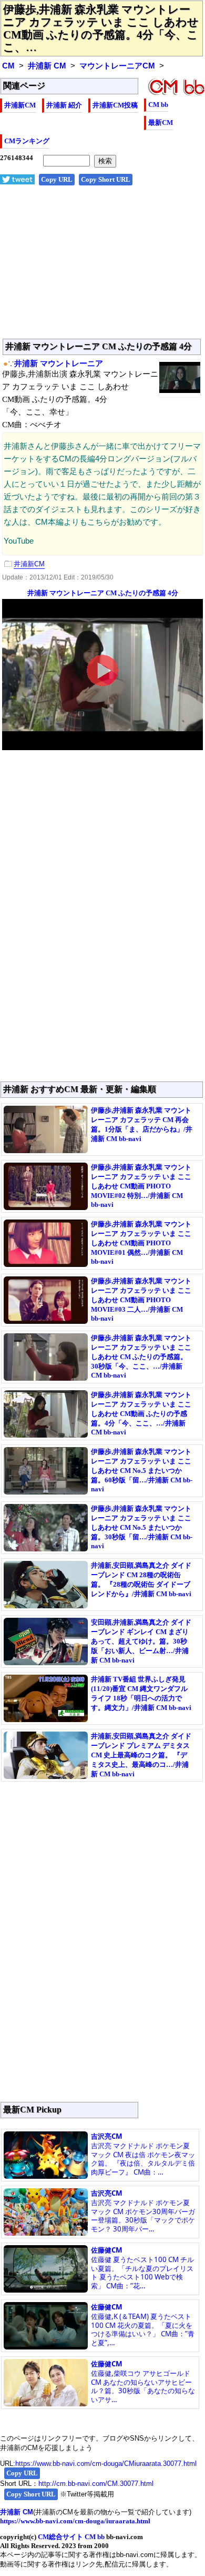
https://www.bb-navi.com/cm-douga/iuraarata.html (75, 2521)
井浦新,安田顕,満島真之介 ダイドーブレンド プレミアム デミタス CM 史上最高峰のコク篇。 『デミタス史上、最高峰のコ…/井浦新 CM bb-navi (141, 1755)
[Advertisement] (102, 268)
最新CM (161, 122)
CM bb (158, 105)
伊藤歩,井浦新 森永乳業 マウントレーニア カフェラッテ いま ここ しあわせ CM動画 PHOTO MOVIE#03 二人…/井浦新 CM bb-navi (141, 1300)
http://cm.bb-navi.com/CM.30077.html (96, 2484)
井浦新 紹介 (64, 105)
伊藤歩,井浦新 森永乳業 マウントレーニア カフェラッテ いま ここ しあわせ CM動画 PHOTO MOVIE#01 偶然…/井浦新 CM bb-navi (141, 1243)
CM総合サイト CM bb (71, 2537)
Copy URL (57, 179)
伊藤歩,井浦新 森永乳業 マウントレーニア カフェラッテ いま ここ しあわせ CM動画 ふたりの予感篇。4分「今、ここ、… (101, 28)
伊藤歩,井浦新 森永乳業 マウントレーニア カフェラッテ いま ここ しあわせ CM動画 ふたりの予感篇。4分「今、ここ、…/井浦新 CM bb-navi (141, 1413)
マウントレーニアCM (117, 66)
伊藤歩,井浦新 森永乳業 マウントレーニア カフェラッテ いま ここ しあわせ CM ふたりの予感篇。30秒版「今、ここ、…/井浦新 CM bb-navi (141, 1356)
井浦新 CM (47, 66)
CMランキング (27, 141)
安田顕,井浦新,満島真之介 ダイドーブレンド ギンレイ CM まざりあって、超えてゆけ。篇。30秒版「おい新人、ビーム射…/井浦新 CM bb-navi (141, 1641)
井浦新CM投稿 (115, 105)
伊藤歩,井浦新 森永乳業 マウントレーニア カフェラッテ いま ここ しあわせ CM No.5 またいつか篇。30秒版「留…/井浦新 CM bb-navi (142, 1527)
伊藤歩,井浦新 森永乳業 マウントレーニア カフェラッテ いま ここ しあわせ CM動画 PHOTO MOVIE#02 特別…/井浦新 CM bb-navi (141, 1186)
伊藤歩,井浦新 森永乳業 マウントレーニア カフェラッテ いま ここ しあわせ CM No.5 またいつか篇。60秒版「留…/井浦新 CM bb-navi (142, 1470)
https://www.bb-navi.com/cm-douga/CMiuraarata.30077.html (106, 2464)
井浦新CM (20, 105)
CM (8, 66)
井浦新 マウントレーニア (59, 363)
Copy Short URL (106, 179)
